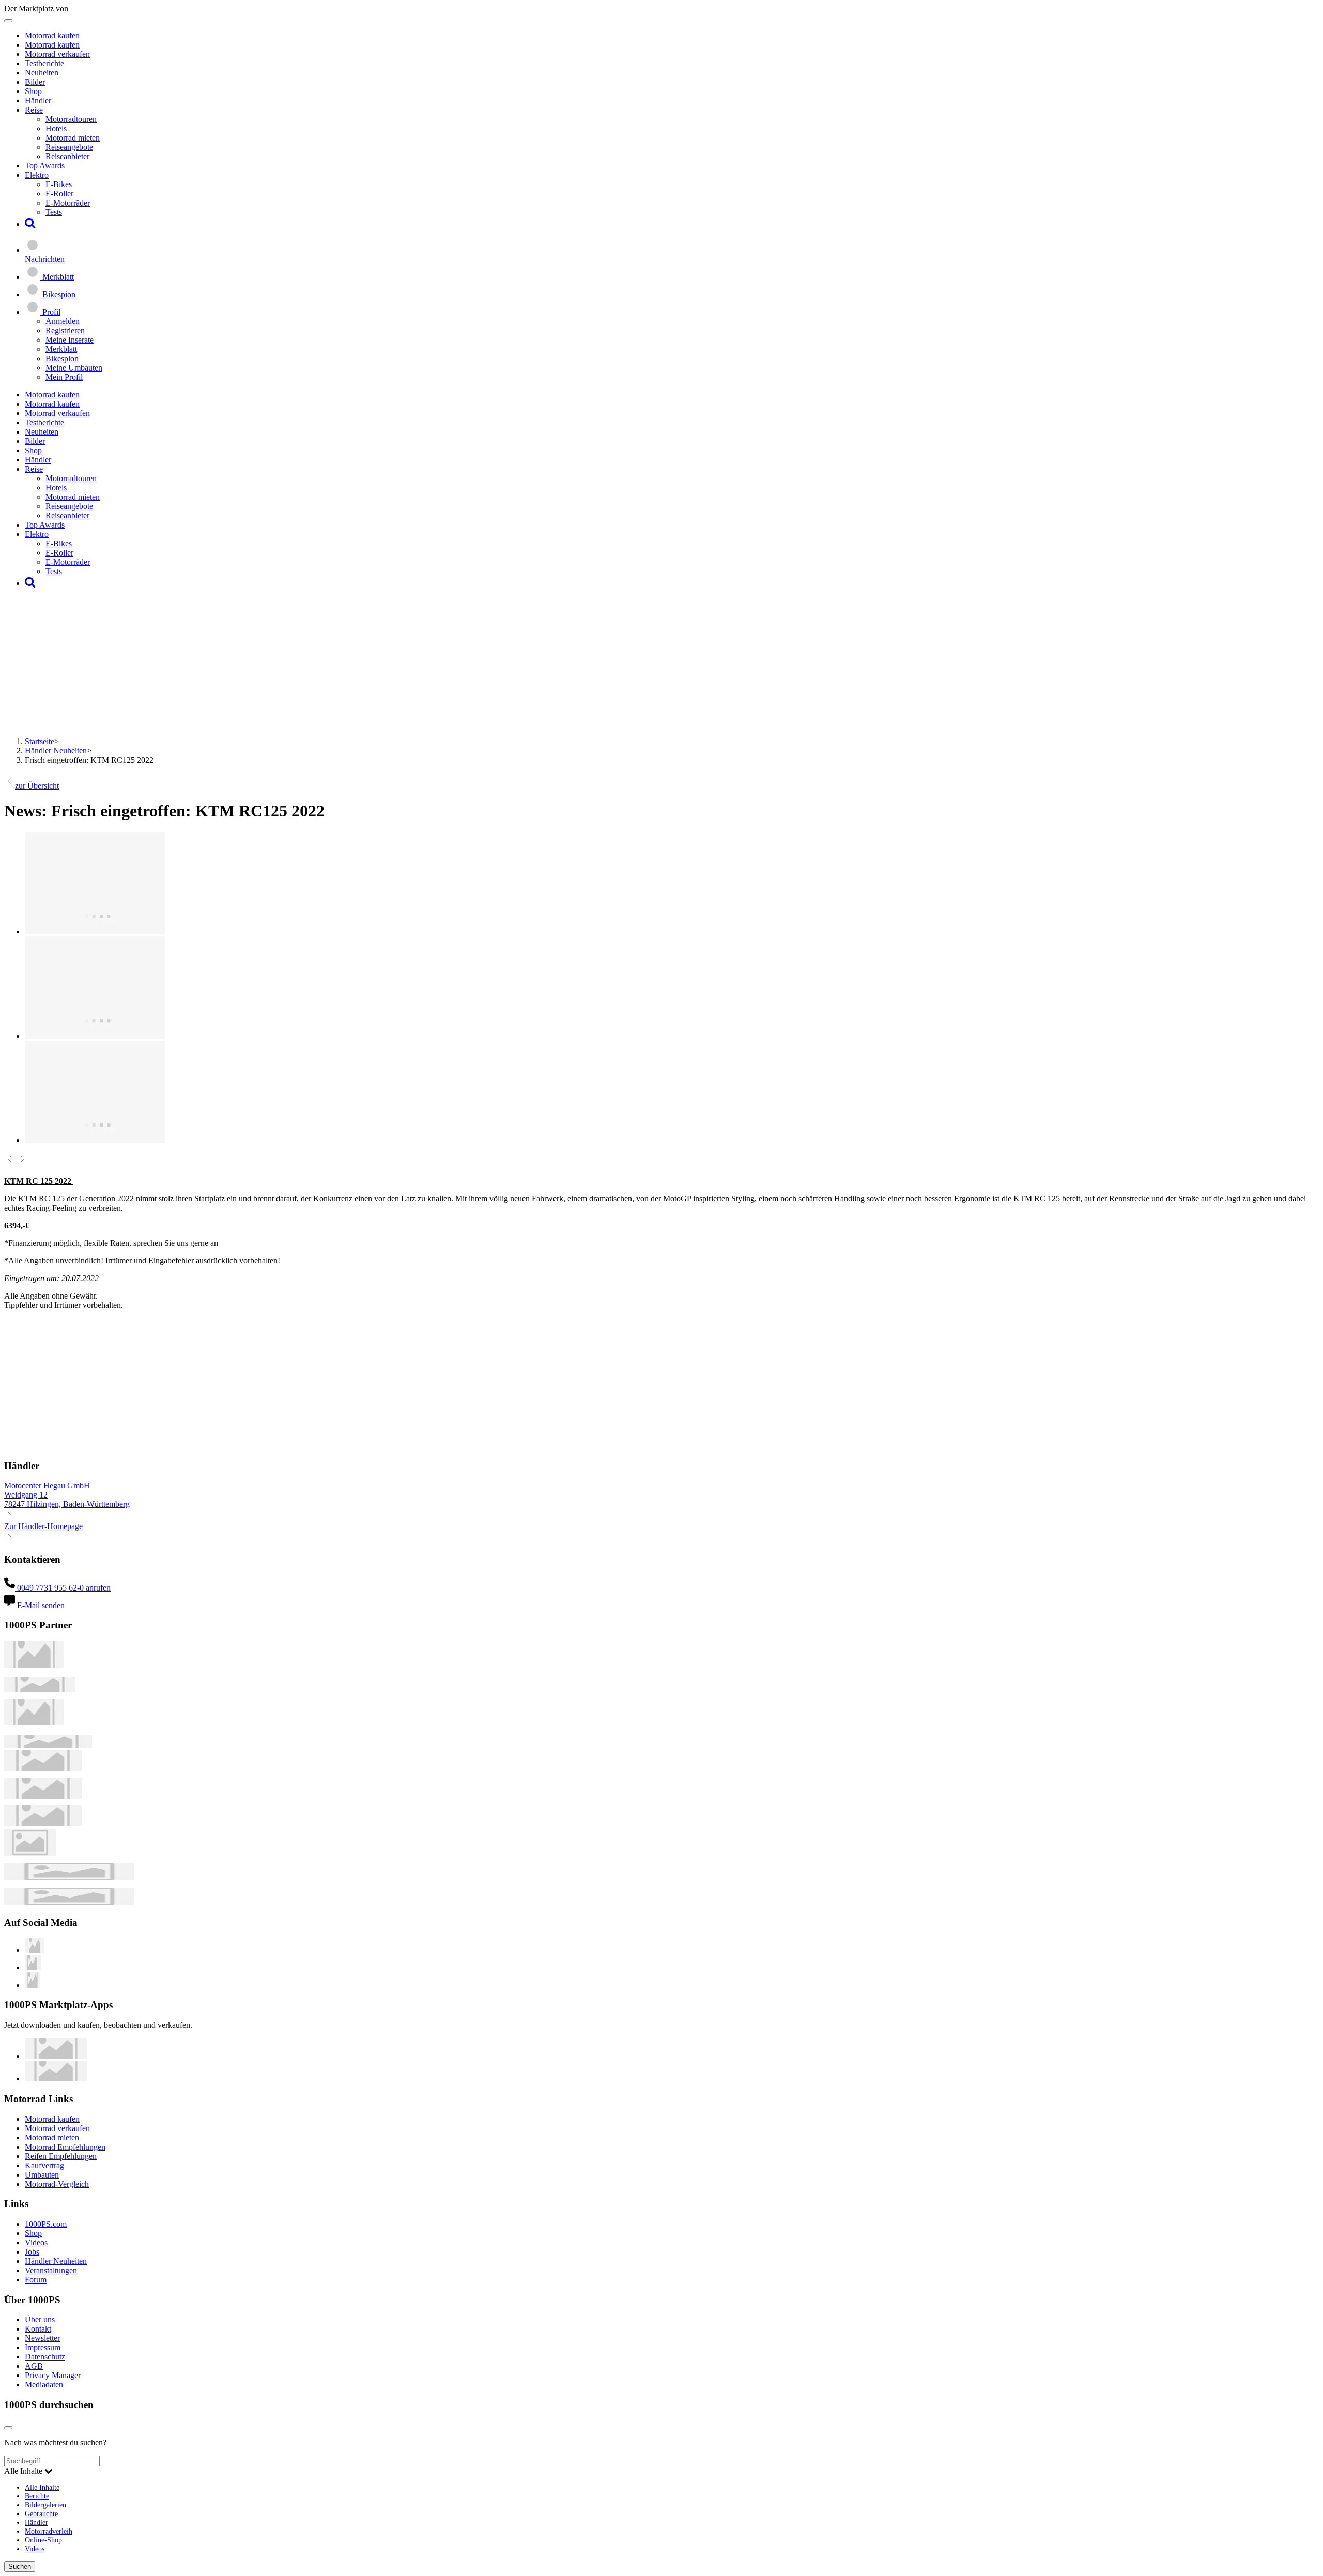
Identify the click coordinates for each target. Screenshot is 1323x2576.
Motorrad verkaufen (57, 54)
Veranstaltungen (51, 2270)
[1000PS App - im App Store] (56, 2056)
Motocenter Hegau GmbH (47, 1485)
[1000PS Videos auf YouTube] (35, 1950)
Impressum (43, 2347)
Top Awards (45, 166)
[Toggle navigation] (8, 21)
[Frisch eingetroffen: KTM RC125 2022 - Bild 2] (95, 1036)
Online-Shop (43, 2540)
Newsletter (42, 2338)
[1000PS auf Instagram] (33, 1985)
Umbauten (42, 2175)
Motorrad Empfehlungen (65, 2147)
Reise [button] (34, 110)
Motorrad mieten (73, 138)
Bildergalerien (45, 2505)
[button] (30, 224)
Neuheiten (42, 73)
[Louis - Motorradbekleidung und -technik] (30, 1853)
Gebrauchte (41, 2513)
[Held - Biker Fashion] (34, 1723)
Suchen (20, 2566)
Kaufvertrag (44, 2165)
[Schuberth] (43, 1769)
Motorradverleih (49, 2531)
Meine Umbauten (74, 368)
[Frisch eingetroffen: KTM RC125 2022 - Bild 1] (95, 931)
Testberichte (44, 63)
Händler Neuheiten (56, 751)
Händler (38, 101)
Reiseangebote (69, 147)
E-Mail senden (40, 1605)
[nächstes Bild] (22, 1161)
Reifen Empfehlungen (61, 2156)
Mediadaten (44, 2385)
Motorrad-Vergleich (57, 2184)
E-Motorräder (68, 203)
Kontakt (38, 2329)
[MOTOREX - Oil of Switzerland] (34, 1665)
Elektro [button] (37, 175)
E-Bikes (59, 184)
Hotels (56, 128)
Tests (54, 212)
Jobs (32, 2252)
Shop (33, 91)
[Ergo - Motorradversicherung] (69, 1878)
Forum (36, 2280)
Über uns (40, 2319)
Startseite (40, 741)
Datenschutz (45, 2357)
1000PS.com (46, 2224)
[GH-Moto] (48, 1745)
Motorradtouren (71, 119)
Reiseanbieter (67, 156)
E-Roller (59, 194)
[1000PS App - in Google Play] (56, 2079)
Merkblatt (61, 349)
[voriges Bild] (10, 1161)
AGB (34, 2366)
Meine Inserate (70, 340)
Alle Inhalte (42, 2487)
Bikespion (62, 358)
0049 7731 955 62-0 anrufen (63, 1588)
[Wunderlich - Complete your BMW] (69, 1902)
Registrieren (65, 330)
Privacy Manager (53, 2375)
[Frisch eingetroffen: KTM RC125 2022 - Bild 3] (95, 1140)
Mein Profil (64, 377)
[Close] (8, 2428)
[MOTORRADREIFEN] (40, 1690)
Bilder (35, 82)
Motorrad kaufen (52, 35)
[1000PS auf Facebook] (33, 1968)
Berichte (37, 2496)
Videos (36, 2242)
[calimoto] (43, 1796)
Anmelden (63, 321)
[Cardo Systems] (43, 1823)
